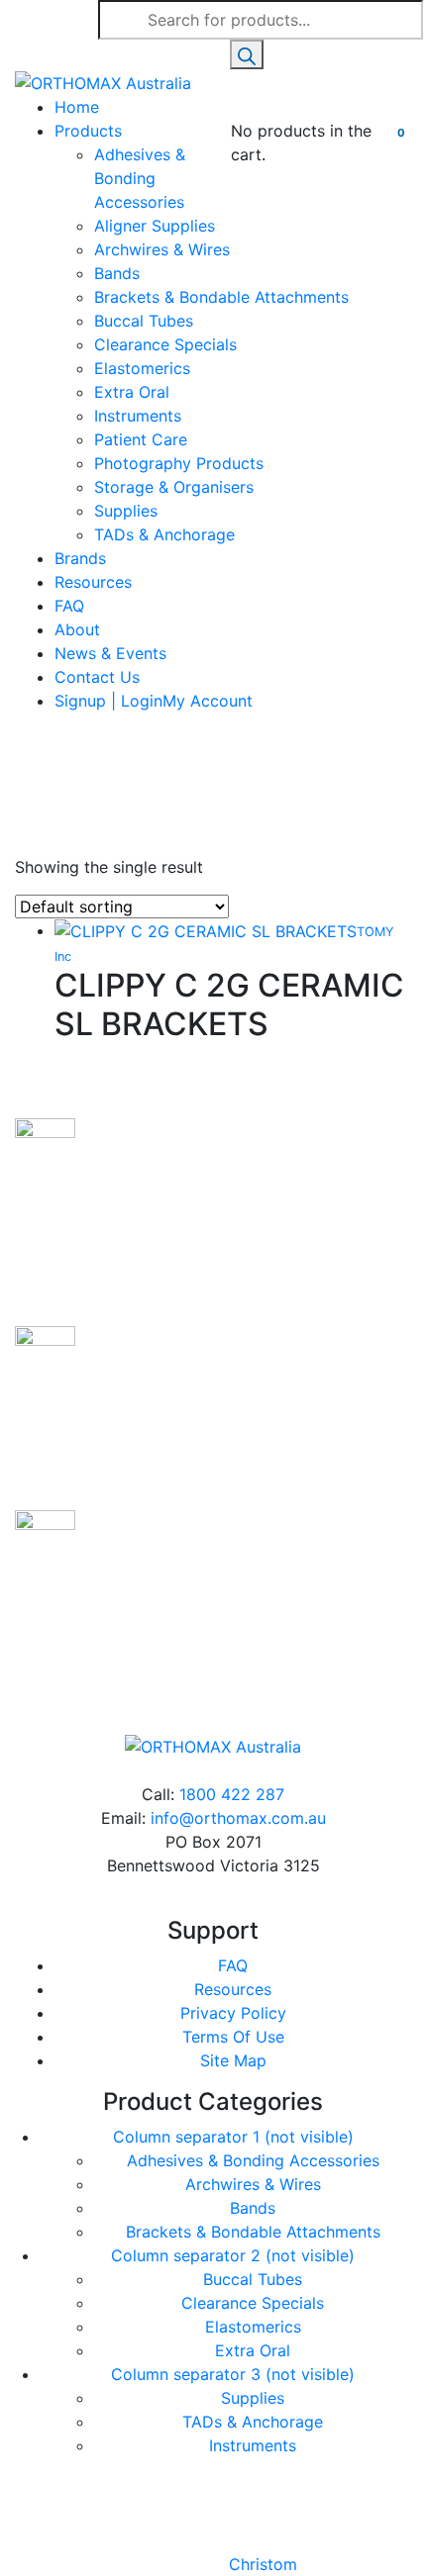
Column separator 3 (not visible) (233, 2374)
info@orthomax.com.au (238, 1818)
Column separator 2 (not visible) (233, 2255)
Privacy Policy (233, 2013)
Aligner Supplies (155, 226)
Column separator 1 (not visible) (233, 2137)
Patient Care (141, 439)
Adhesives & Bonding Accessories (140, 178)
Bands (117, 273)
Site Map (233, 2060)
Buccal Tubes (144, 321)
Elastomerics (142, 368)
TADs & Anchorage (164, 534)
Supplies (126, 511)
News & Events (110, 653)
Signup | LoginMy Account (154, 701)
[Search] (247, 54)
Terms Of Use (233, 2037)
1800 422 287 (232, 1794)
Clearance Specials (165, 344)
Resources (93, 582)
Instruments (138, 416)
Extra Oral (132, 392)
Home (77, 107)
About (77, 629)
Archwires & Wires (162, 249)
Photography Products (179, 463)
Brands (80, 558)
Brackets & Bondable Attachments (221, 297)
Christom (263, 2564)
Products (88, 131)
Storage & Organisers (174, 487)
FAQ (69, 606)
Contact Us (97, 677)
